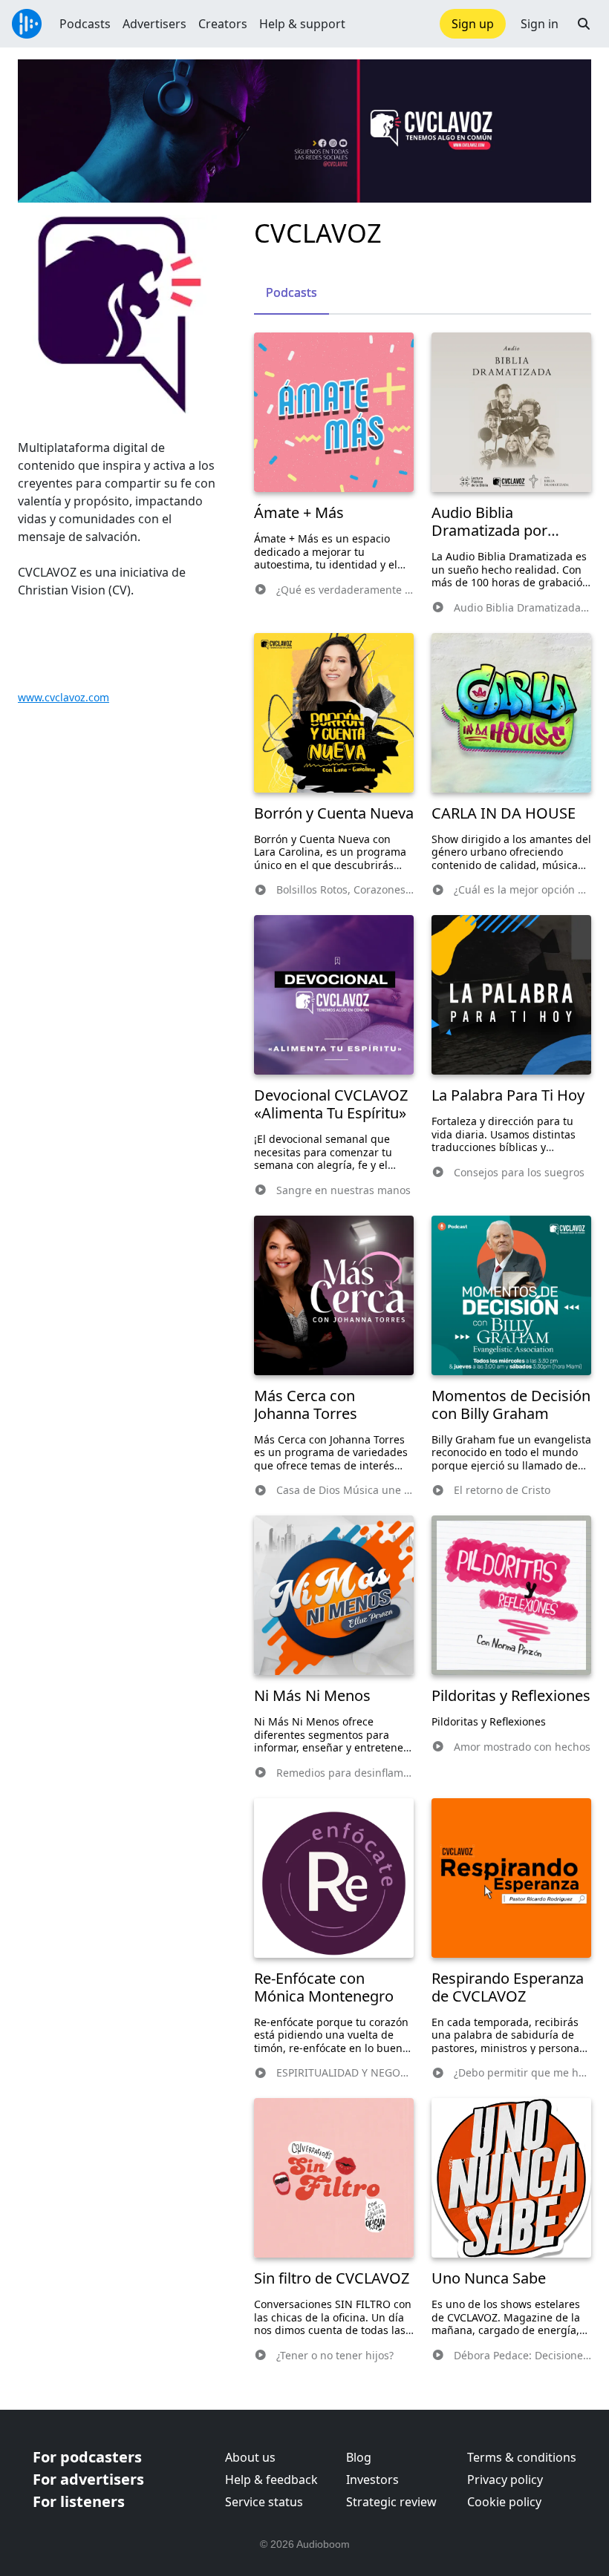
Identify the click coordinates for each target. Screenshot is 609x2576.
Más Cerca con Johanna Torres (306, 1405)
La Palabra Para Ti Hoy (508, 1095)
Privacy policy (505, 2480)
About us (250, 2457)
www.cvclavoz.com (63, 697)
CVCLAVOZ (318, 233)
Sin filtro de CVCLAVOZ (332, 2278)
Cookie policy (504, 2502)
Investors (372, 2480)
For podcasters (87, 2457)
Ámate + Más (299, 512)
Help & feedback (271, 2480)
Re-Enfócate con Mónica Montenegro (324, 1987)
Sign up (473, 24)
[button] (584, 24)
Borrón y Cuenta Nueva (334, 813)
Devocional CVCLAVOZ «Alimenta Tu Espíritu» (331, 1104)
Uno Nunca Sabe (489, 2278)
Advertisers (154, 24)
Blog (359, 2457)
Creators (223, 24)
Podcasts (85, 24)
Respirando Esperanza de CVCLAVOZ (508, 1987)
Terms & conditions (522, 2457)
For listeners (79, 2501)
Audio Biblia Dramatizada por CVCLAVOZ (489, 530)
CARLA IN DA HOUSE (504, 813)
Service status (264, 2502)
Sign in (540, 24)
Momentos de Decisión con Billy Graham (511, 1405)
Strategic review (391, 2502)
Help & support (302, 24)
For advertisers (88, 2479)
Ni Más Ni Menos (312, 1695)
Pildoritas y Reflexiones (511, 1695)
